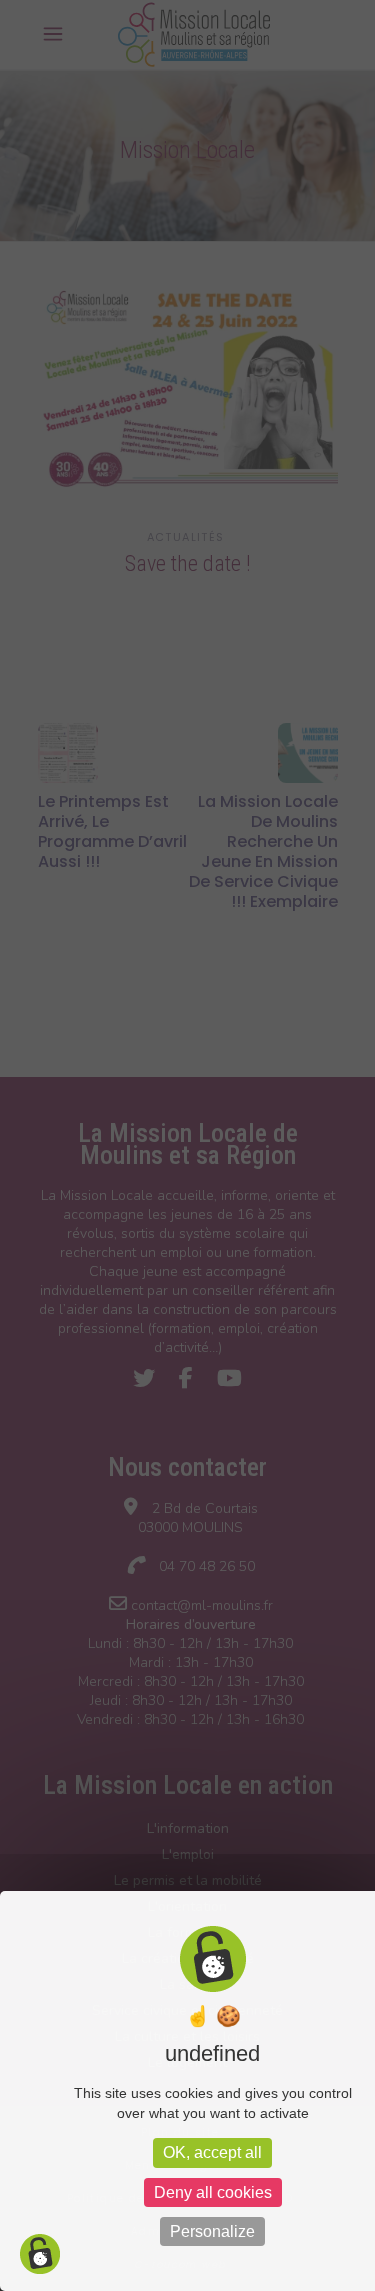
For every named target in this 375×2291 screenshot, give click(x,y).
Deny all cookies (213, 2192)
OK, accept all (212, 2152)
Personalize (212, 2231)
